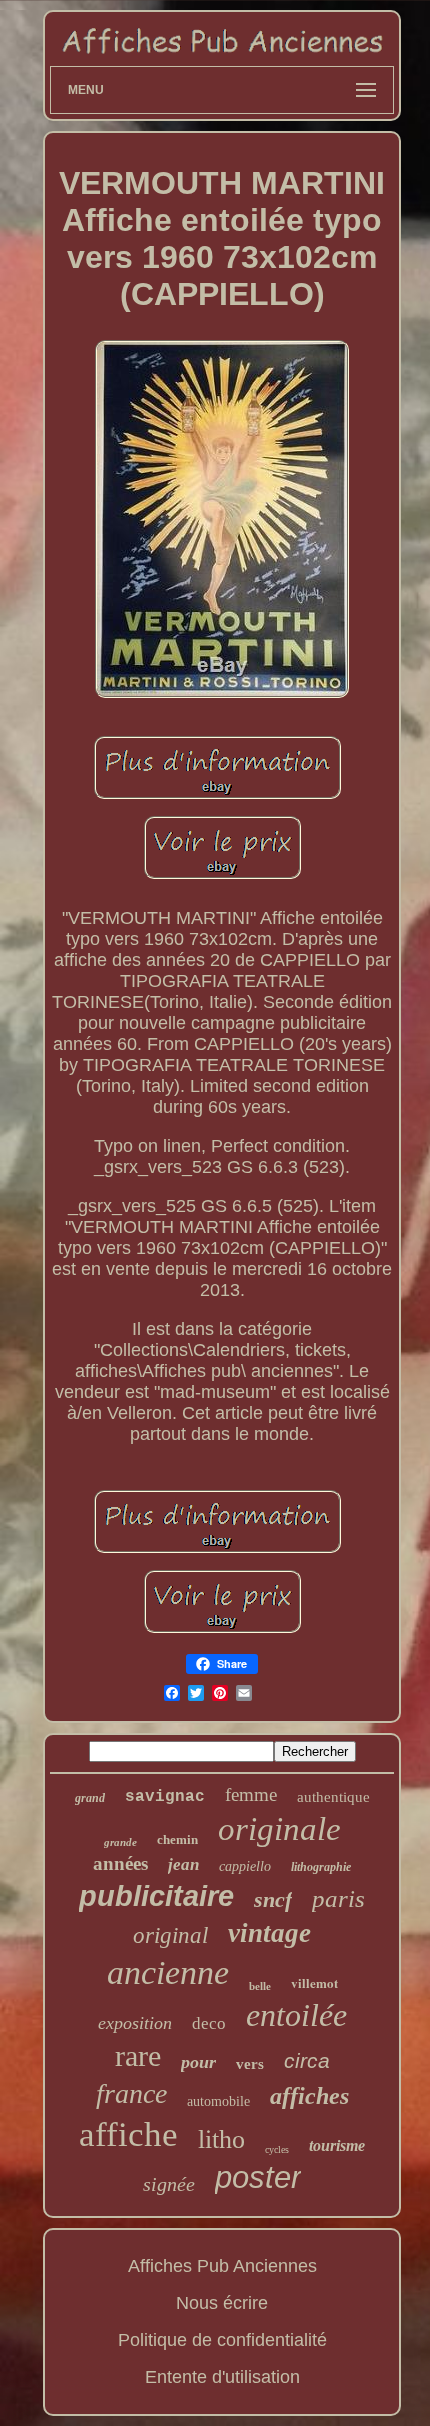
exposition (135, 2023)
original (170, 1935)
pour (198, 2062)
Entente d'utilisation (222, 2377)
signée (169, 2184)
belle (260, 1986)
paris (338, 1898)
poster (258, 2177)
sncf (273, 1899)
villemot (314, 1982)
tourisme (337, 2145)
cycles (277, 2149)
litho (221, 2139)
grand (90, 1798)
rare (138, 2055)
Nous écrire (222, 2303)
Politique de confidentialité (222, 2340)
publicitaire (156, 1896)
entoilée (296, 2015)
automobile (218, 2101)
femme (251, 1794)
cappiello (245, 1866)
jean (183, 1864)
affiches (309, 2096)
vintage (269, 1933)
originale (279, 1829)
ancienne (168, 1972)
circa (307, 2060)
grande (120, 1842)
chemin (177, 1839)
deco (209, 2023)
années (120, 1863)
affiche (128, 2134)
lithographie (321, 1867)
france (131, 2093)
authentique (333, 1797)
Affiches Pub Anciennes (222, 2266)
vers (250, 2064)
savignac (165, 1797)
